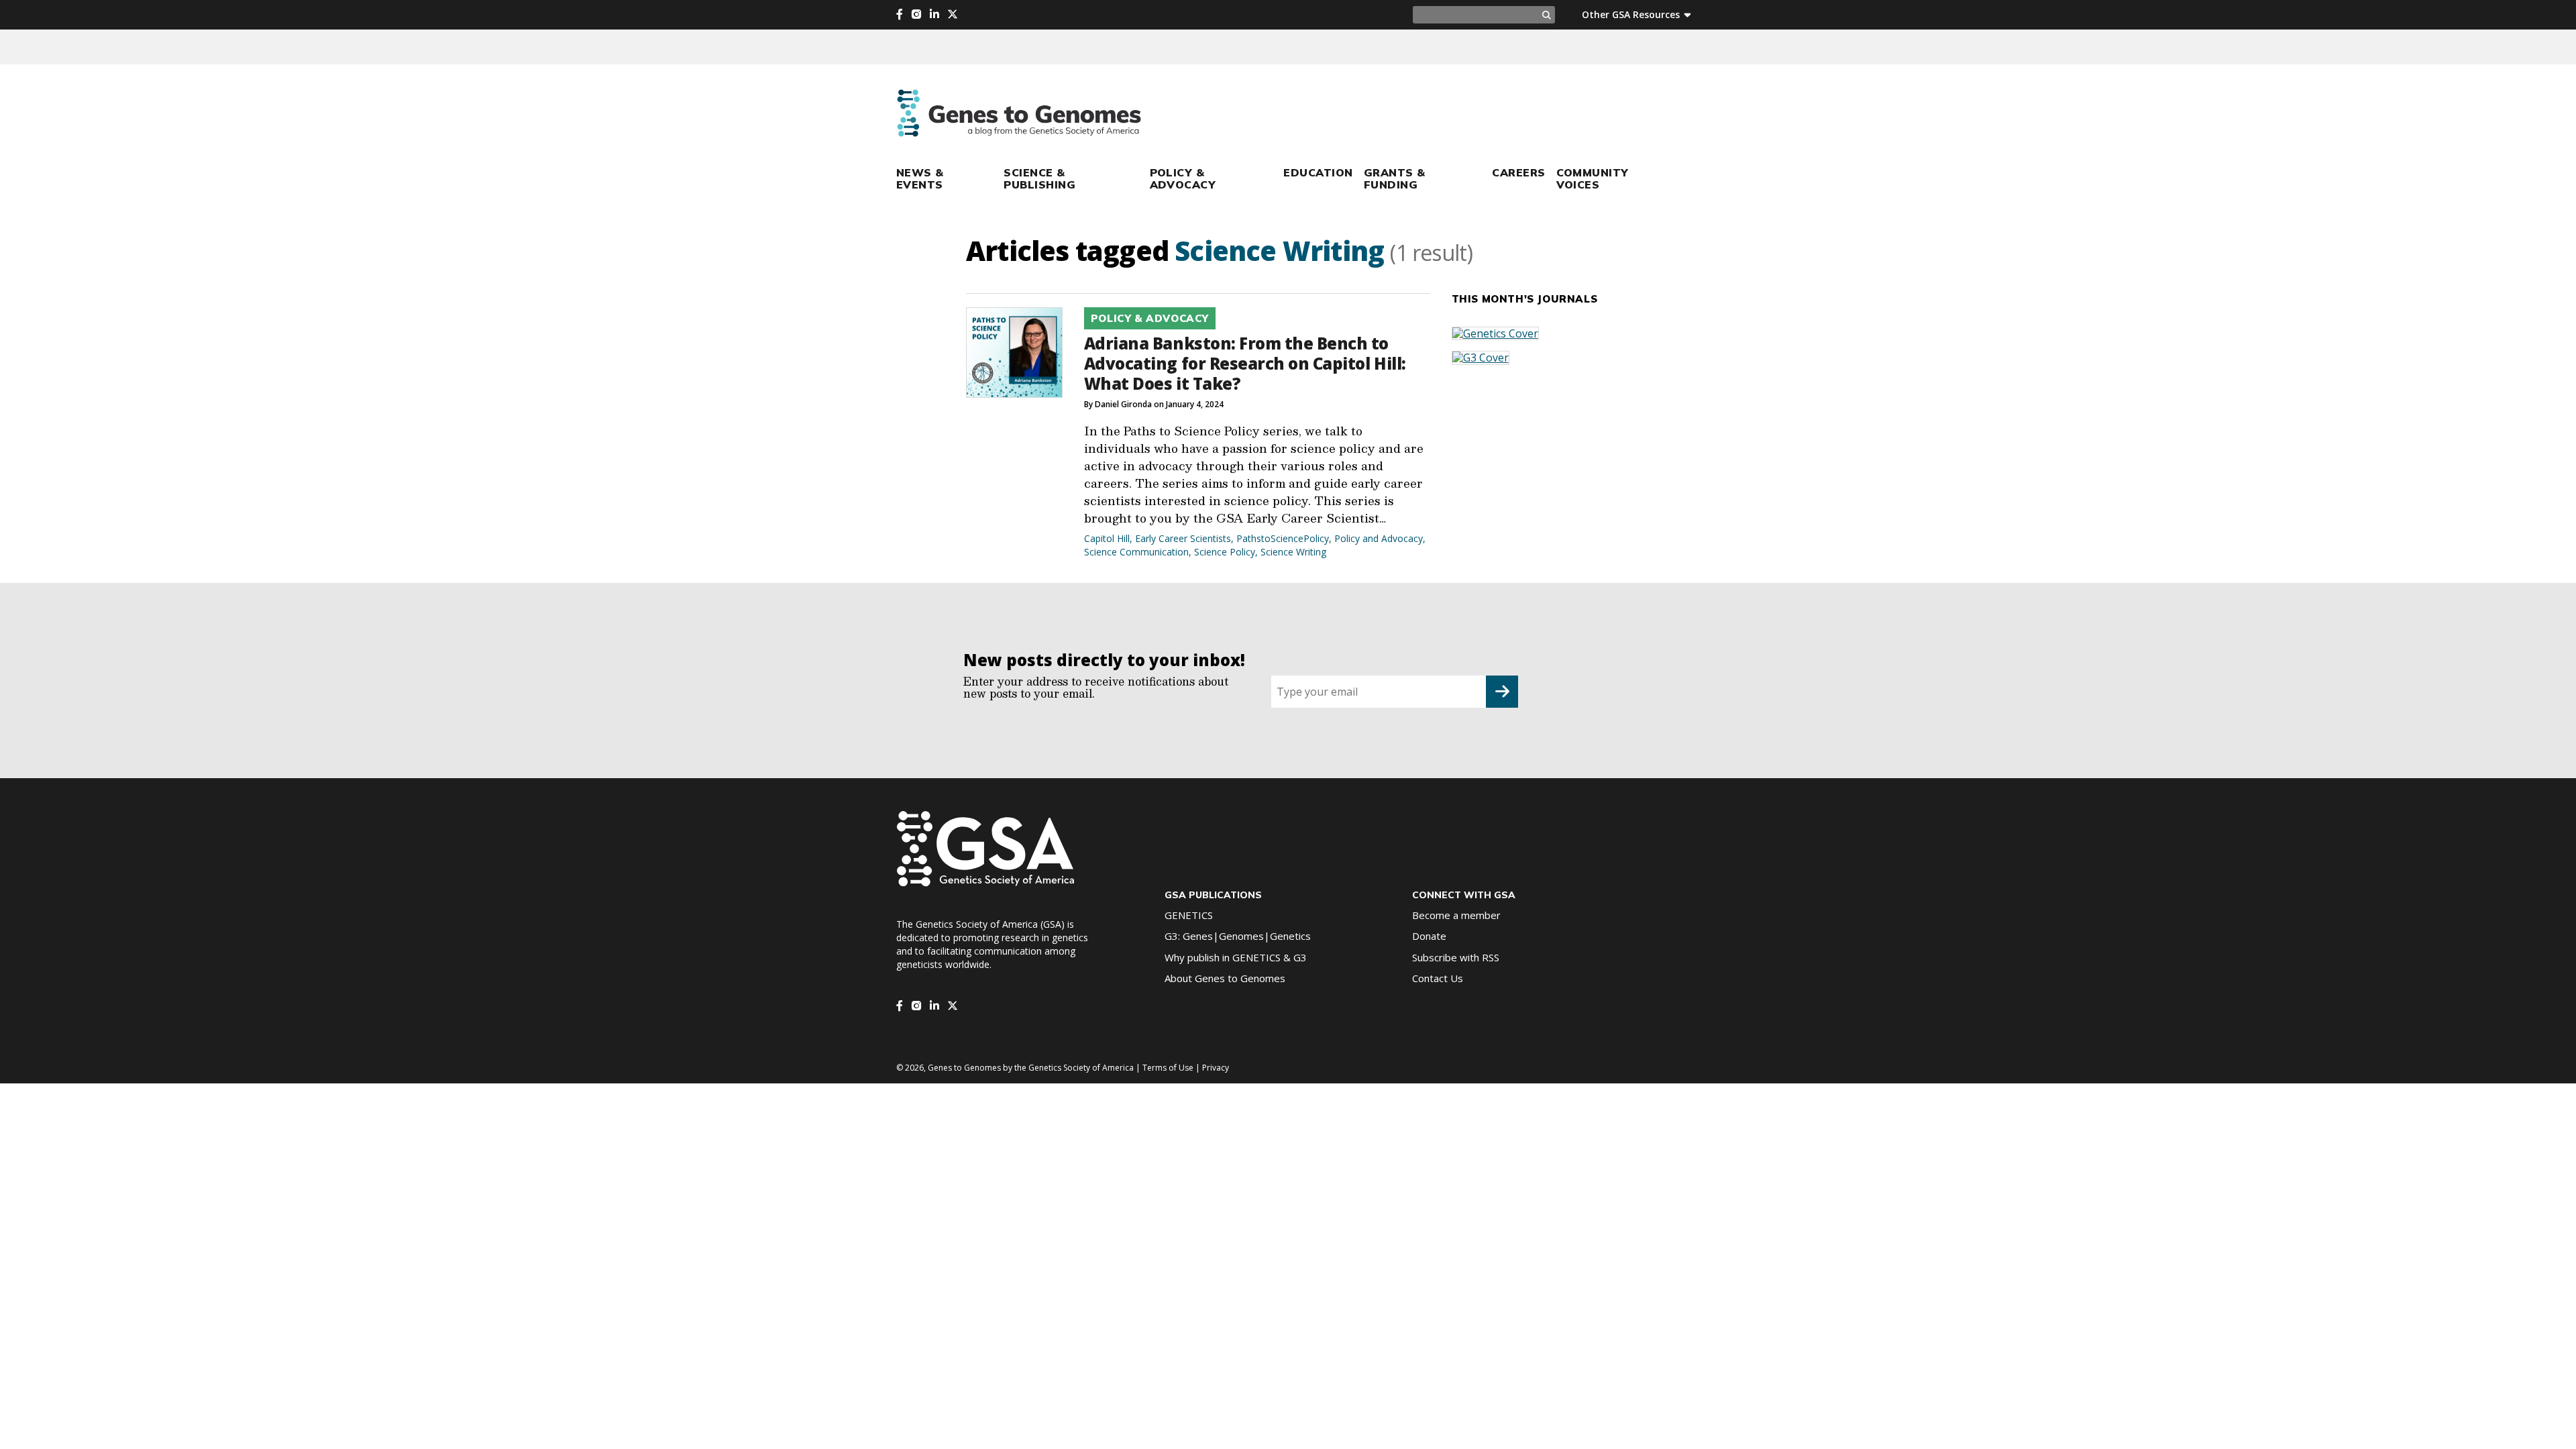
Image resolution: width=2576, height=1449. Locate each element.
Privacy (1216, 1068)
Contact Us (1438, 978)
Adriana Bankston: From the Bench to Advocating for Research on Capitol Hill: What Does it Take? (1245, 363)
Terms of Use (1168, 1068)
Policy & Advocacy (1183, 178)
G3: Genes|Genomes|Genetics (1238, 936)
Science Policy (1225, 552)
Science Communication (1136, 552)
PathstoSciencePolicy (1283, 538)
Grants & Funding (1395, 178)
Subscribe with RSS (1456, 957)
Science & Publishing (1039, 178)
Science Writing (1293, 552)
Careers (1518, 172)
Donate (1429, 936)
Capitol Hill (1107, 538)
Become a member (1456, 915)
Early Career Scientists (1183, 538)
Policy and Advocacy (1379, 538)
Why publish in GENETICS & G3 (1236, 957)
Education (1318, 172)
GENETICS (1189, 915)
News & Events (920, 178)
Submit (1502, 692)
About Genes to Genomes (1225, 978)
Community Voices (1593, 178)
